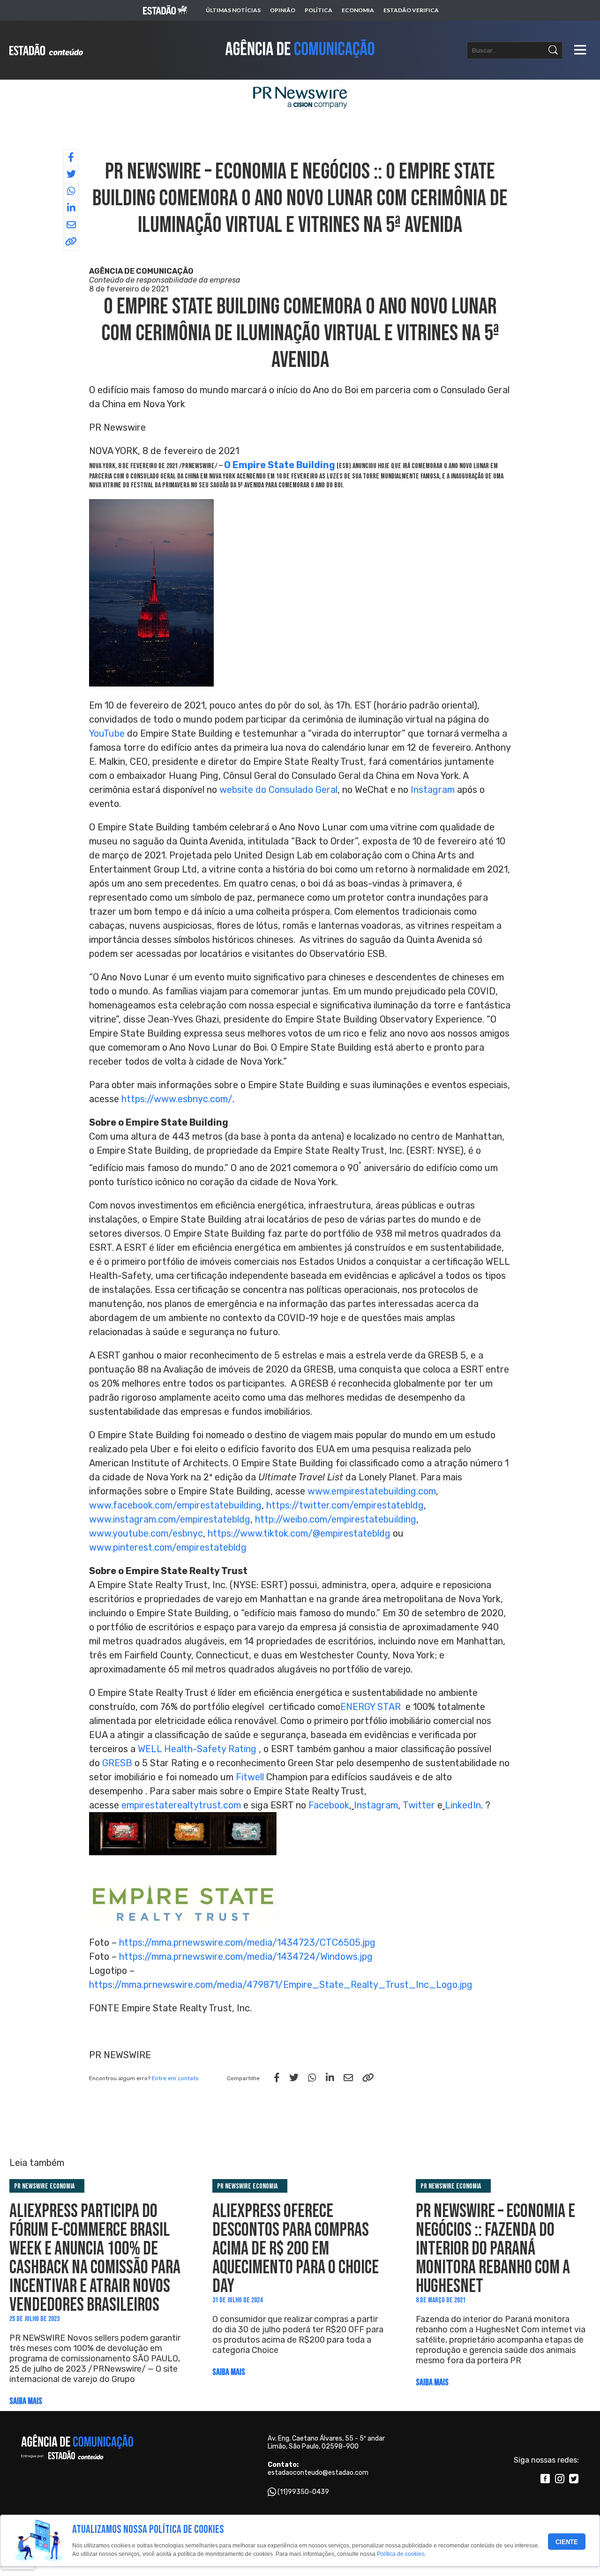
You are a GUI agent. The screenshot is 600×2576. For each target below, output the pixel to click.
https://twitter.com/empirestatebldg (345, 1505)
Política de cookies (401, 2554)
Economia (358, 10)
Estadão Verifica (411, 10)
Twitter (419, 1805)
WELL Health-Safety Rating (197, 1749)
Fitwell (250, 1777)
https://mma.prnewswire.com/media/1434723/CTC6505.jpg (247, 1942)
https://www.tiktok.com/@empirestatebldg (299, 1533)
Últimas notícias (233, 10)
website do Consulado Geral (278, 790)
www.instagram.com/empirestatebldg (170, 1519)
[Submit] (553, 50)
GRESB (117, 1763)
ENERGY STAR (371, 1707)
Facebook (329, 1805)
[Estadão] (165, 11)
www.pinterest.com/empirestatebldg (168, 1547)
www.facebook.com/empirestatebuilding (175, 1505)
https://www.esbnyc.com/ (177, 1099)
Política (319, 10)
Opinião (283, 10)
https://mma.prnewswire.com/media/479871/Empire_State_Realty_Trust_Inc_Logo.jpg (281, 1985)
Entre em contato (175, 2078)
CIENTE (567, 2542)
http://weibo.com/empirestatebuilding (336, 1519)
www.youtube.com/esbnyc (146, 1533)
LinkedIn (463, 1805)
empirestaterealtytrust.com (181, 1805)
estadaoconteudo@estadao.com (318, 2473)
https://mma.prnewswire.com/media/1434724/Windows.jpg (246, 1956)
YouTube (107, 733)
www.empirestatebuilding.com (372, 1491)
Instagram (433, 790)
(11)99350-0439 (303, 2492)
